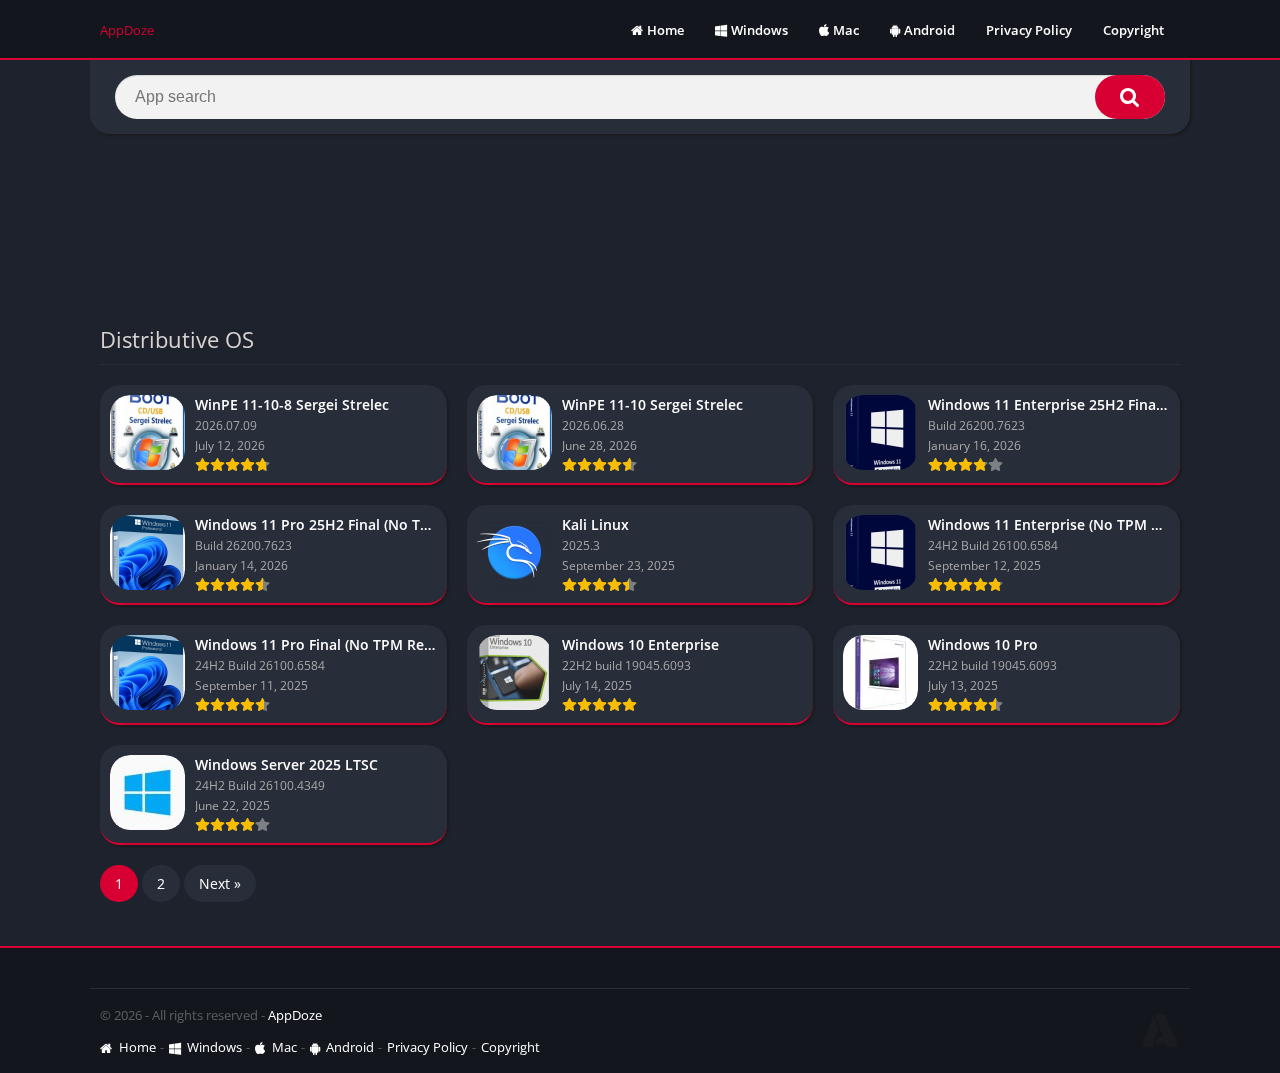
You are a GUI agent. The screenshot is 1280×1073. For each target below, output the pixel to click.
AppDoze (295, 1015)
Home (665, 30)
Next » (220, 883)
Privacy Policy (1029, 30)
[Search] (1130, 97)
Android (929, 30)
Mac (846, 30)
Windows (759, 30)
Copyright (1133, 30)
